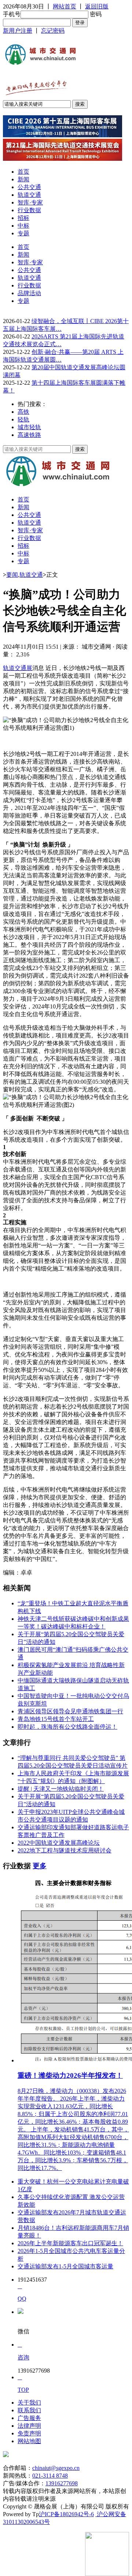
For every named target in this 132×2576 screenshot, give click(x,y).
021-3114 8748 (50, 2476)
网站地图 (29, 2441)
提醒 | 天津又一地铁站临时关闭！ (61, 1789)
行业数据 (29, 210)
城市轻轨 (29, 427)
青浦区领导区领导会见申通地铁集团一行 (70, 1711)
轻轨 (23, 419)
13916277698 (62, 2483)
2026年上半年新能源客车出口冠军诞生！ (70, 2243)
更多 (40, 1866)
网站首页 (65, 6)
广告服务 (29, 2418)
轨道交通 (29, 195)
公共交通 (29, 187)
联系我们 (29, 2410)
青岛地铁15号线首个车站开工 (56, 1719)
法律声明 (29, 2426)
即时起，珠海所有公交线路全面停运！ (67, 1727)
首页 (23, 172)
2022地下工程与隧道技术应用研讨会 (65, 1850)
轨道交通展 (18, 668)
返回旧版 (97, 6)
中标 (23, 226)
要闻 (12, 575)
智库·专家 (30, 202)
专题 (23, 233)
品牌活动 (29, 293)
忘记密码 (53, 31)
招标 (23, 218)
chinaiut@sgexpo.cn (56, 2468)
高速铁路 (29, 435)
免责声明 (29, 2433)
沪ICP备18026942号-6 (66, 2514)
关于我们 (29, 2403)
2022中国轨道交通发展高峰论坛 (59, 1843)
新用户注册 (18, 31)
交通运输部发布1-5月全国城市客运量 (65, 2266)
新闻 (23, 179)
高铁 (23, 412)
